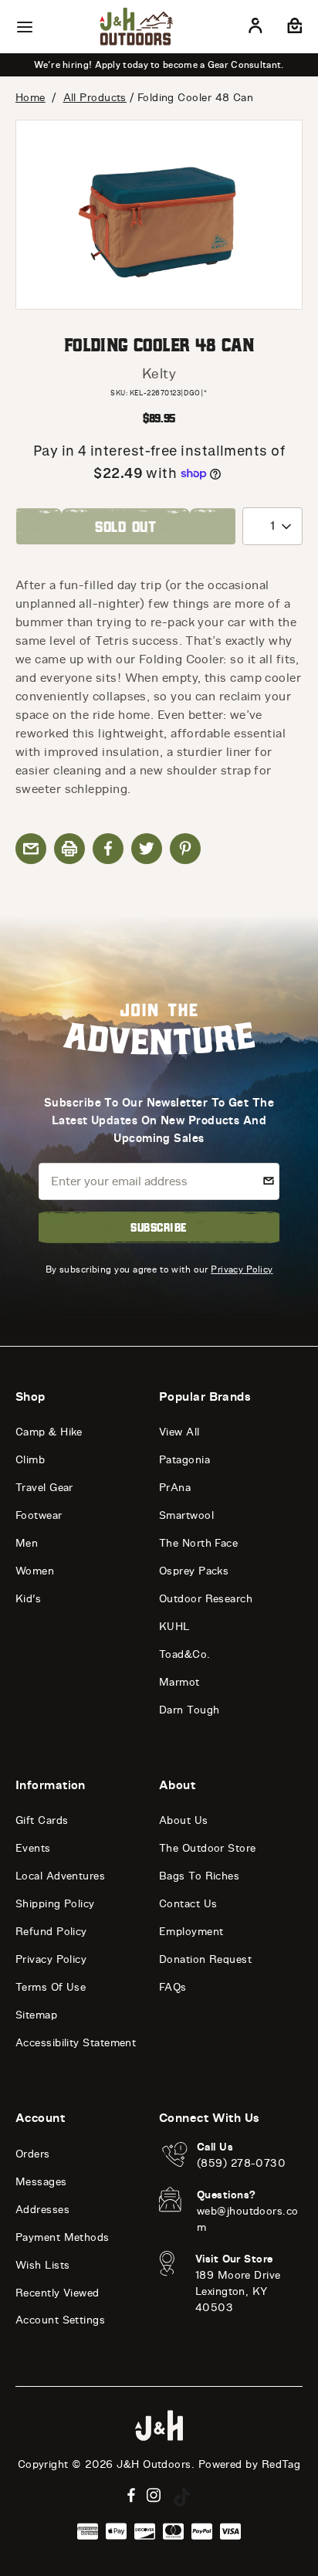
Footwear (39, 1515)
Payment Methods (63, 2237)
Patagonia (184, 1460)
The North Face (198, 1543)
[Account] (255, 29)
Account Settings (60, 2320)
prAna (175, 1488)
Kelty (159, 374)
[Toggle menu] (25, 27)
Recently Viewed (58, 2293)
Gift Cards (42, 1820)
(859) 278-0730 (241, 2163)
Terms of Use (51, 1987)
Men (27, 1543)
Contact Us (188, 1904)
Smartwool (186, 1515)
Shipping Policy (55, 1904)
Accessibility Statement (76, 2043)
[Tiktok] (182, 2497)
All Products (95, 98)
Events (33, 1848)
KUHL (174, 1627)
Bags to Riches (199, 1876)
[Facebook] (131, 2495)
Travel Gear (44, 1488)
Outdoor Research (206, 1599)
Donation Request (205, 1959)
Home (30, 98)
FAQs (173, 1987)
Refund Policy (51, 1932)
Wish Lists (43, 2265)
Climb (30, 1460)
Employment (191, 1932)
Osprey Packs (194, 1571)
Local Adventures (60, 1876)
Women (35, 1571)
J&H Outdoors (154, 2464)
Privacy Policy (242, 1269)
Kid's (28, 1599)
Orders (33, 2154)
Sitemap (36, 2015)
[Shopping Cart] (293, 29)
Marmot (179, 1682)
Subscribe (159, 1227)
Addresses (42, 2210)
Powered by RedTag (250, 2464)
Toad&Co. (185, 1654)
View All (179, 1432)
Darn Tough (189, 1710)
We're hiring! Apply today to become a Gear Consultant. (159, 65)
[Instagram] (154, 2495)
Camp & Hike (49, 1432)
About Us (184, 1820)
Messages (41, 2182)
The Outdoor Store (208, 1848)
